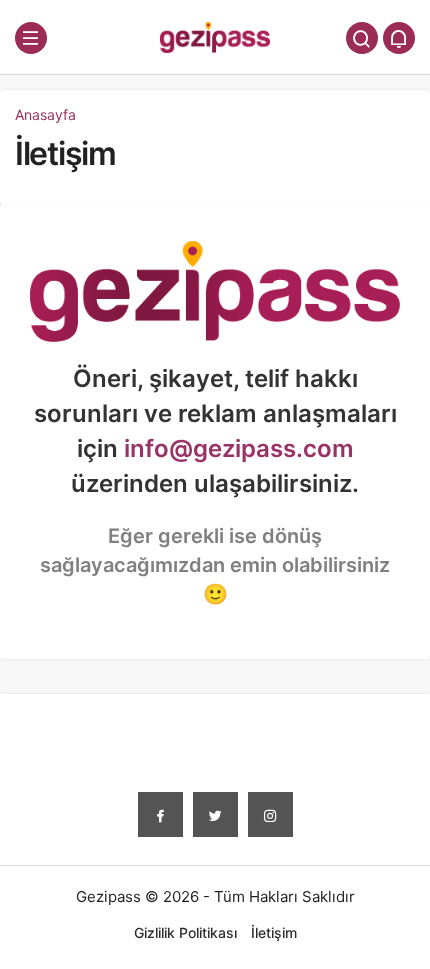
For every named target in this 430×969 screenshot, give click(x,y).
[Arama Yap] (362, 38)
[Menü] (31, 38)
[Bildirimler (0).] (399, 38)
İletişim (65, 153)
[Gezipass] (215, 36)
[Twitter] (215, 814)
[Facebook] (160, 814)
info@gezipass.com (239, 448)
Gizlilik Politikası (185, 932)
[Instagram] (270, 814)
